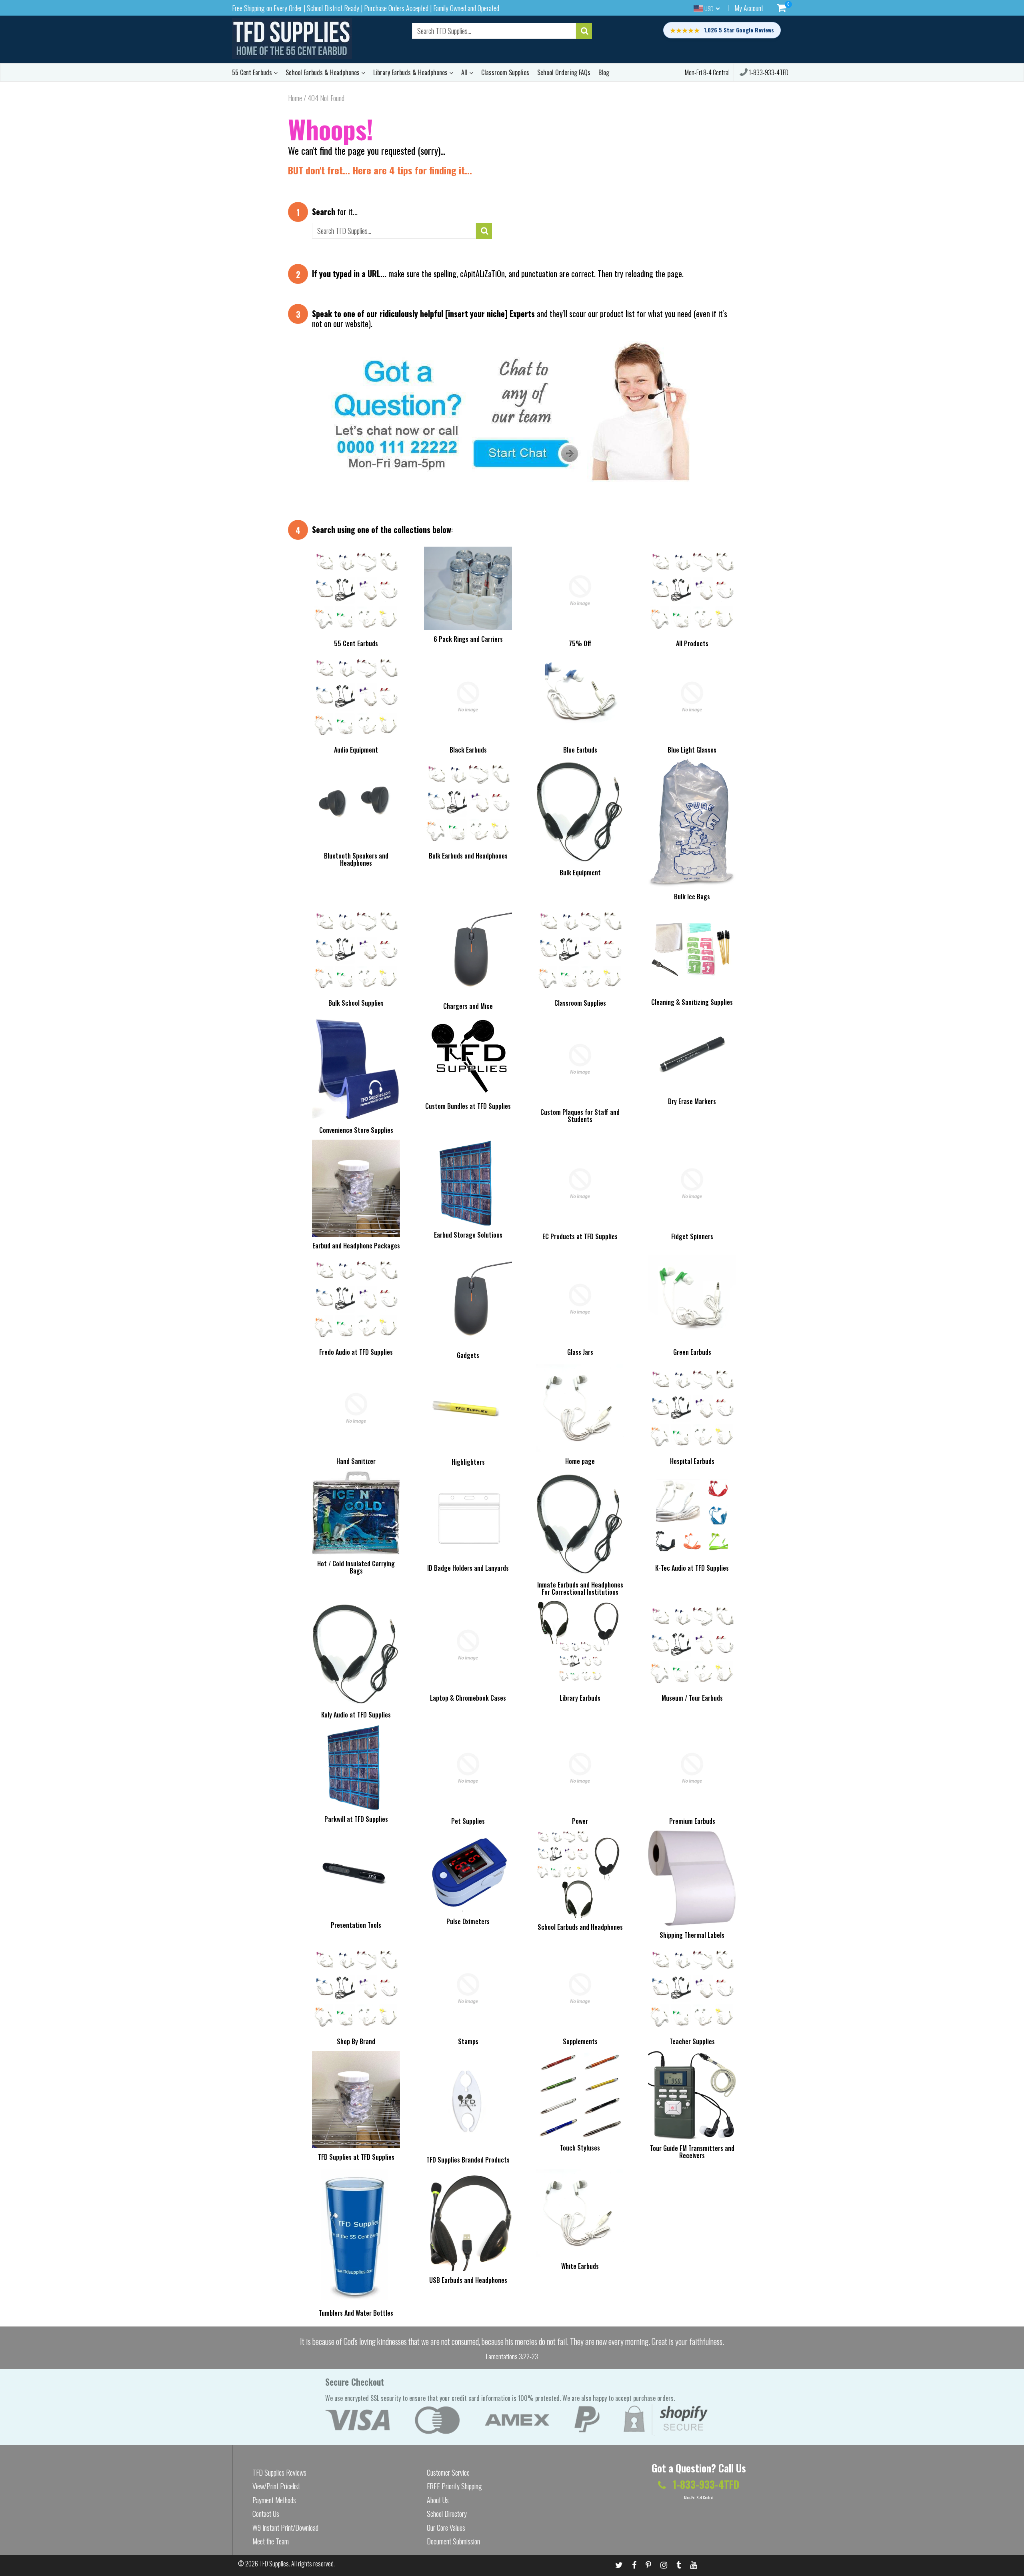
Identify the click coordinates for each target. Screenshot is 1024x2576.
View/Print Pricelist (276, 2486)
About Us (438, 2500)
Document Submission (453, 2541)
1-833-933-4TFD (768, 72)
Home (295, 98)
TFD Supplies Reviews (279, 2472)
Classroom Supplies (505, 72)
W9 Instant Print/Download (285, 2528)
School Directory (447, 2514)
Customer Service (448, 2472)
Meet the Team (271, 2541)
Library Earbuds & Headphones (411, 72)
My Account (749, 8)
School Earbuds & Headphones (323, 72)
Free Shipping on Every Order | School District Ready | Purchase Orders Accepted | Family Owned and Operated (366, 8)
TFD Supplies (274, 2564)
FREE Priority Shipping (454, 2486)
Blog (604, 72)
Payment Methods (274, 2500)
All (465, 72)
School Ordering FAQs (564, 72)
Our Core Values (446, 2528)
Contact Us (266, 2514)
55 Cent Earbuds (253, 72)
